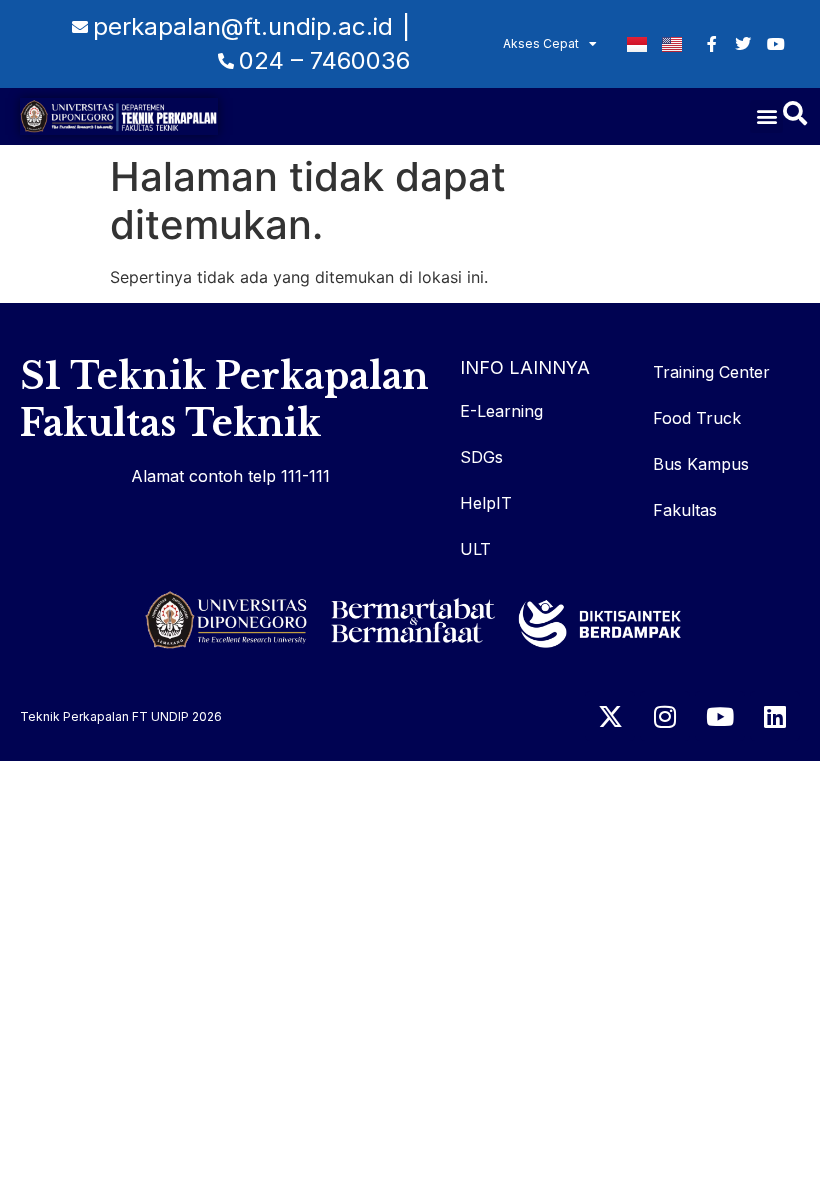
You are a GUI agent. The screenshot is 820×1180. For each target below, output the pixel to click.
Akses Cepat (541, 43)
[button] (766, 116)
